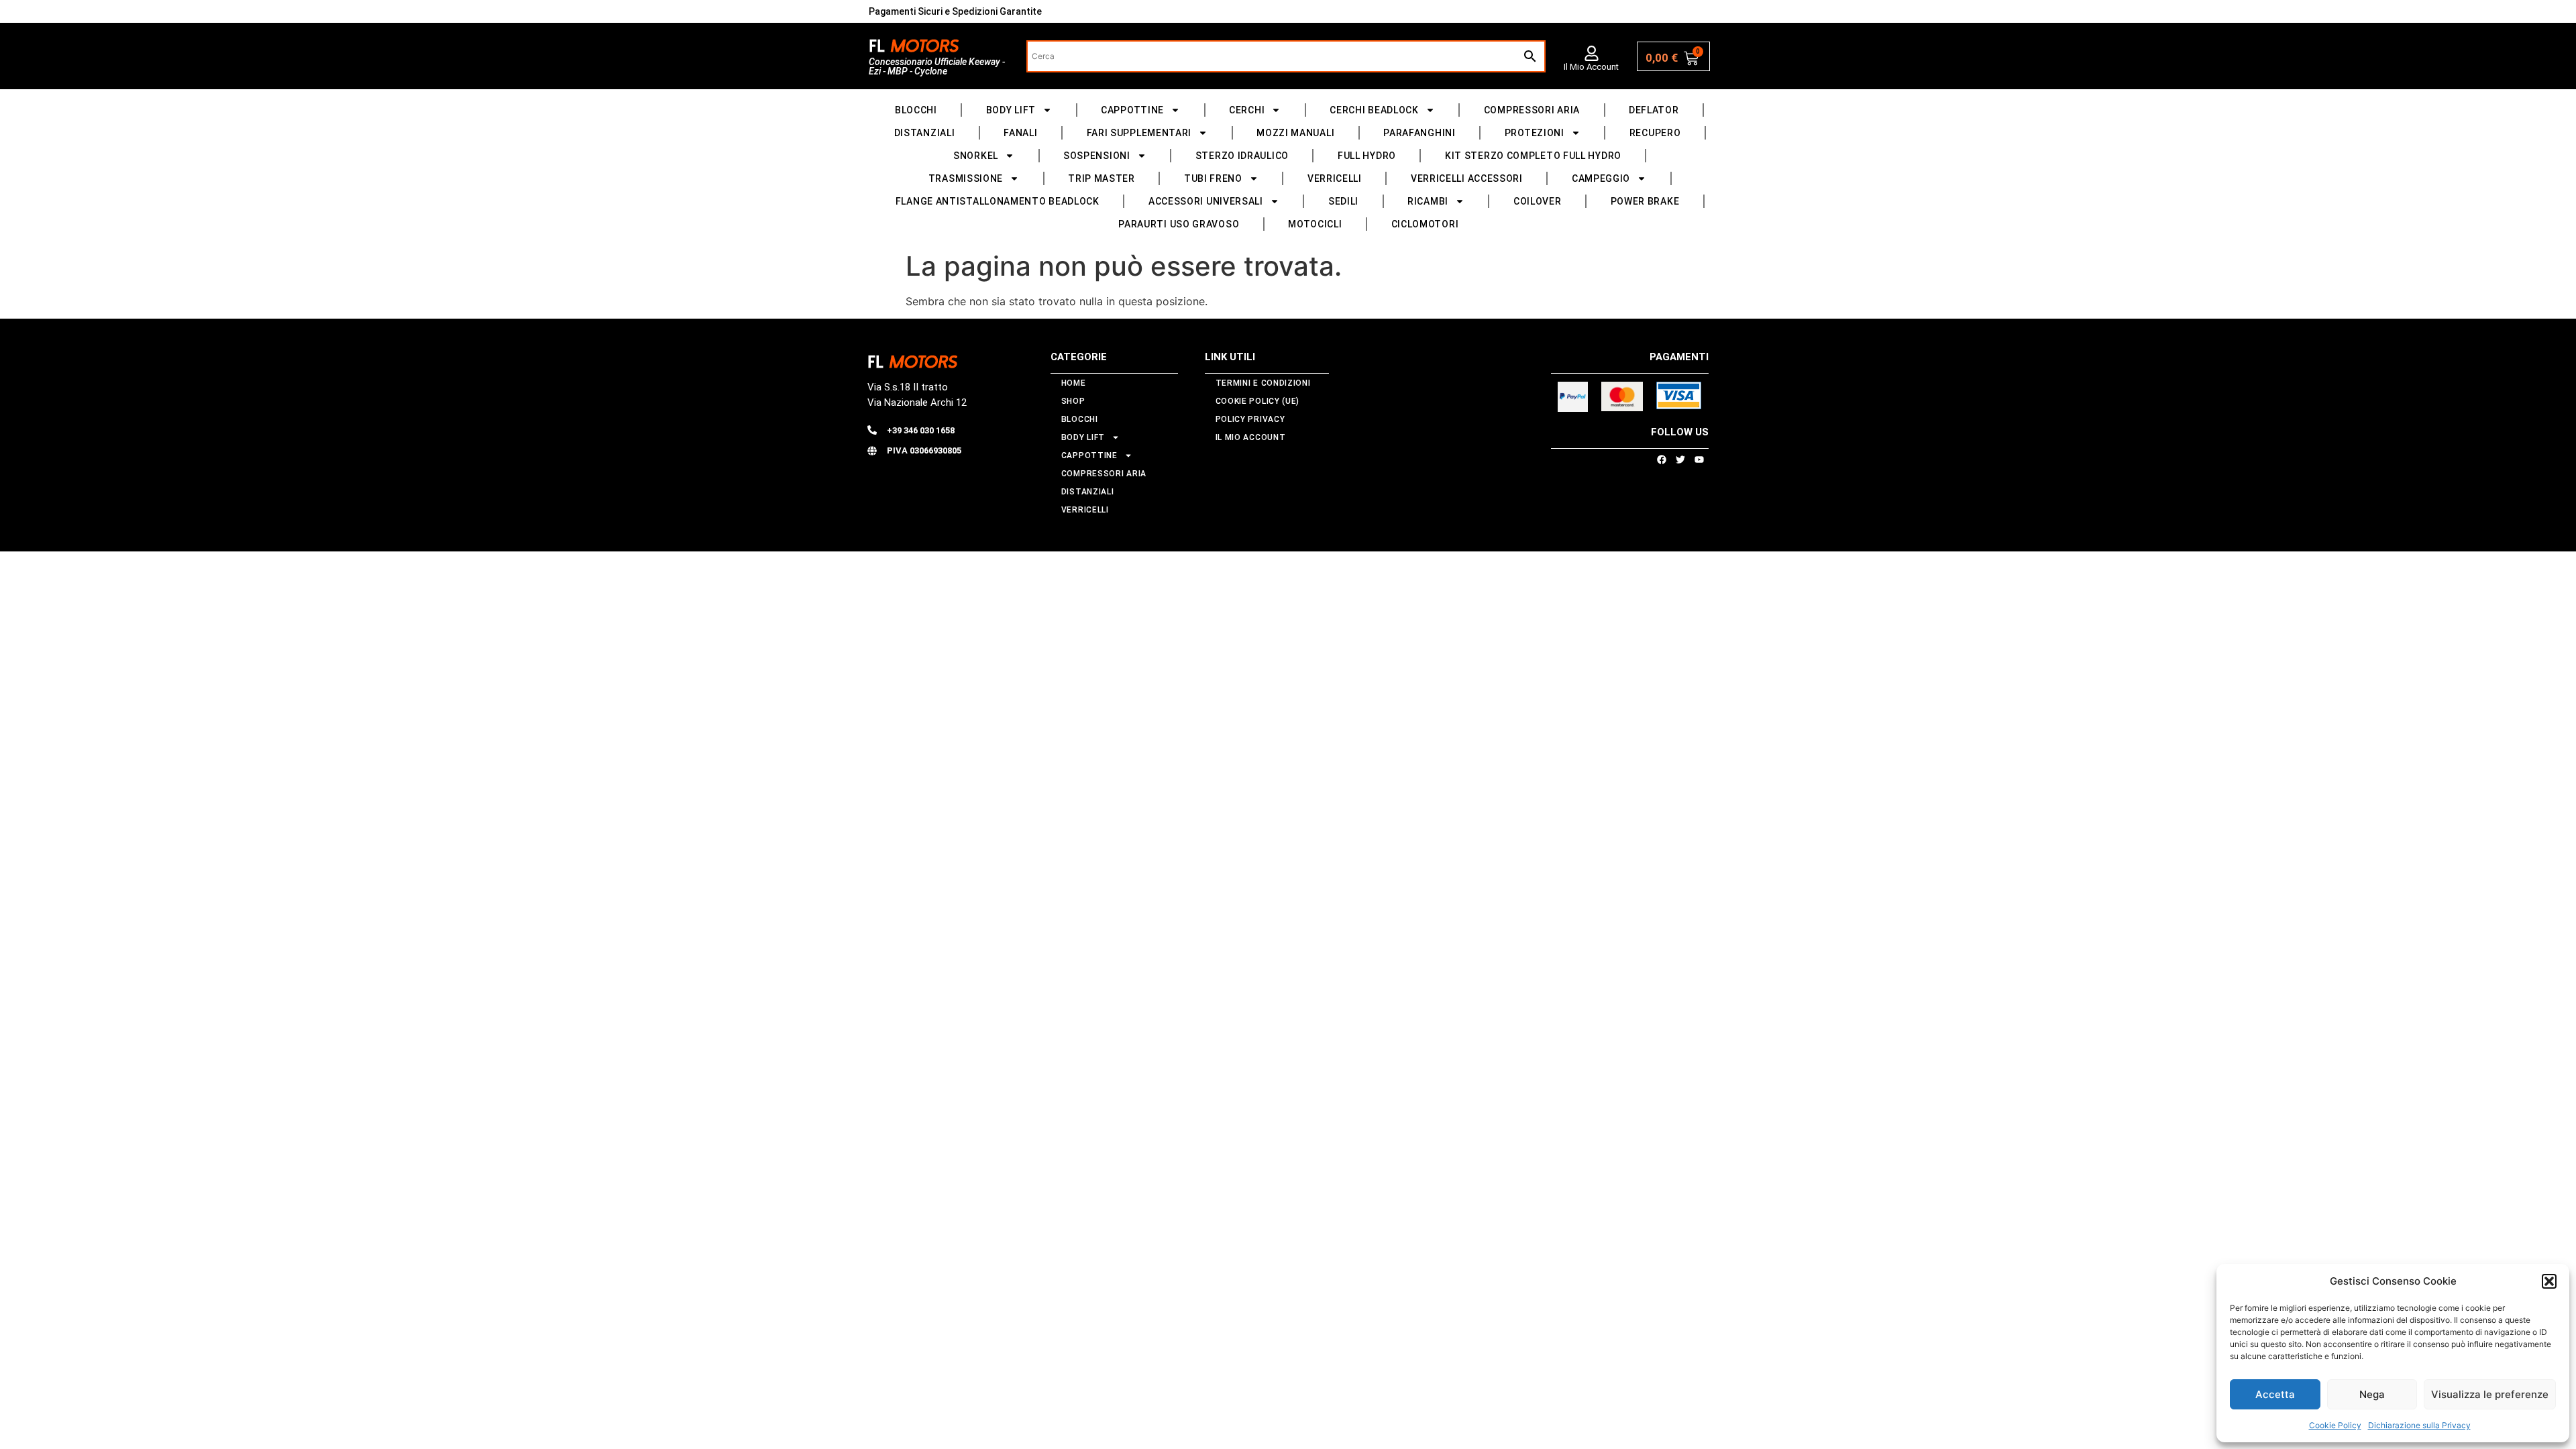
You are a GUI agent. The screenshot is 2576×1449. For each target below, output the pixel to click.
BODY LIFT (1011, 110)
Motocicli (1315, 224)
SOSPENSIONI (1097, 156)
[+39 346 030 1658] (872, 430)
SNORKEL (976, 156)
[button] (2549, 1281)
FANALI (1020, 133)
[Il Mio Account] (1592, 53)
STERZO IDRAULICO (1242, 156)
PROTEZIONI (1535, 133)
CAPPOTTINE (1132, 110)
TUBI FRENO (1213, 178)
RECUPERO (1655, 133)
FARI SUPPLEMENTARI (1139, 133)
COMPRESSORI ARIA (1532, 110)
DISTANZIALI (925, 133)
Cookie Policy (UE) (1258, 401)
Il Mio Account (1591, 67)
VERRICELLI (1335, 178)
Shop (1073, 401)
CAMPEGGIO (1601, 178)
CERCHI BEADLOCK (1374, 110)
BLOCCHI (916, 110)
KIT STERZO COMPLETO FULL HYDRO (1533, 156)
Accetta (2275, 1394)
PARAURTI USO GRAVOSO (1179, 224)
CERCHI (1247, 110)
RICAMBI (1428, 201)
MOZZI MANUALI (1295, 133)
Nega (2372, 1394)
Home (1074, 383)
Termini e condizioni (1263, 383)
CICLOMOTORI (1425, 224)
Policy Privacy (1250, 419)
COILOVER (1538, 201)
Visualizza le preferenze (2490, 1394)
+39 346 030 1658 (921, 430)
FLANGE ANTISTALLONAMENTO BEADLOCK (998, 201)
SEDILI (1343, 201)
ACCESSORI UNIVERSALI (1206, 201)
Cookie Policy (2335, 1425)
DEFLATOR (1654, 110)
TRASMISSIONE (966, 178)
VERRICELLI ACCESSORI (1467, 178)
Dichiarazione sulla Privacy (2419, 1425)
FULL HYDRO (1367, 156)
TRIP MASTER (1102, 178)
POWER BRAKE (1645, 201)
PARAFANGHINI (1419, 133)
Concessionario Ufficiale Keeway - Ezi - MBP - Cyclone (937, 66)
